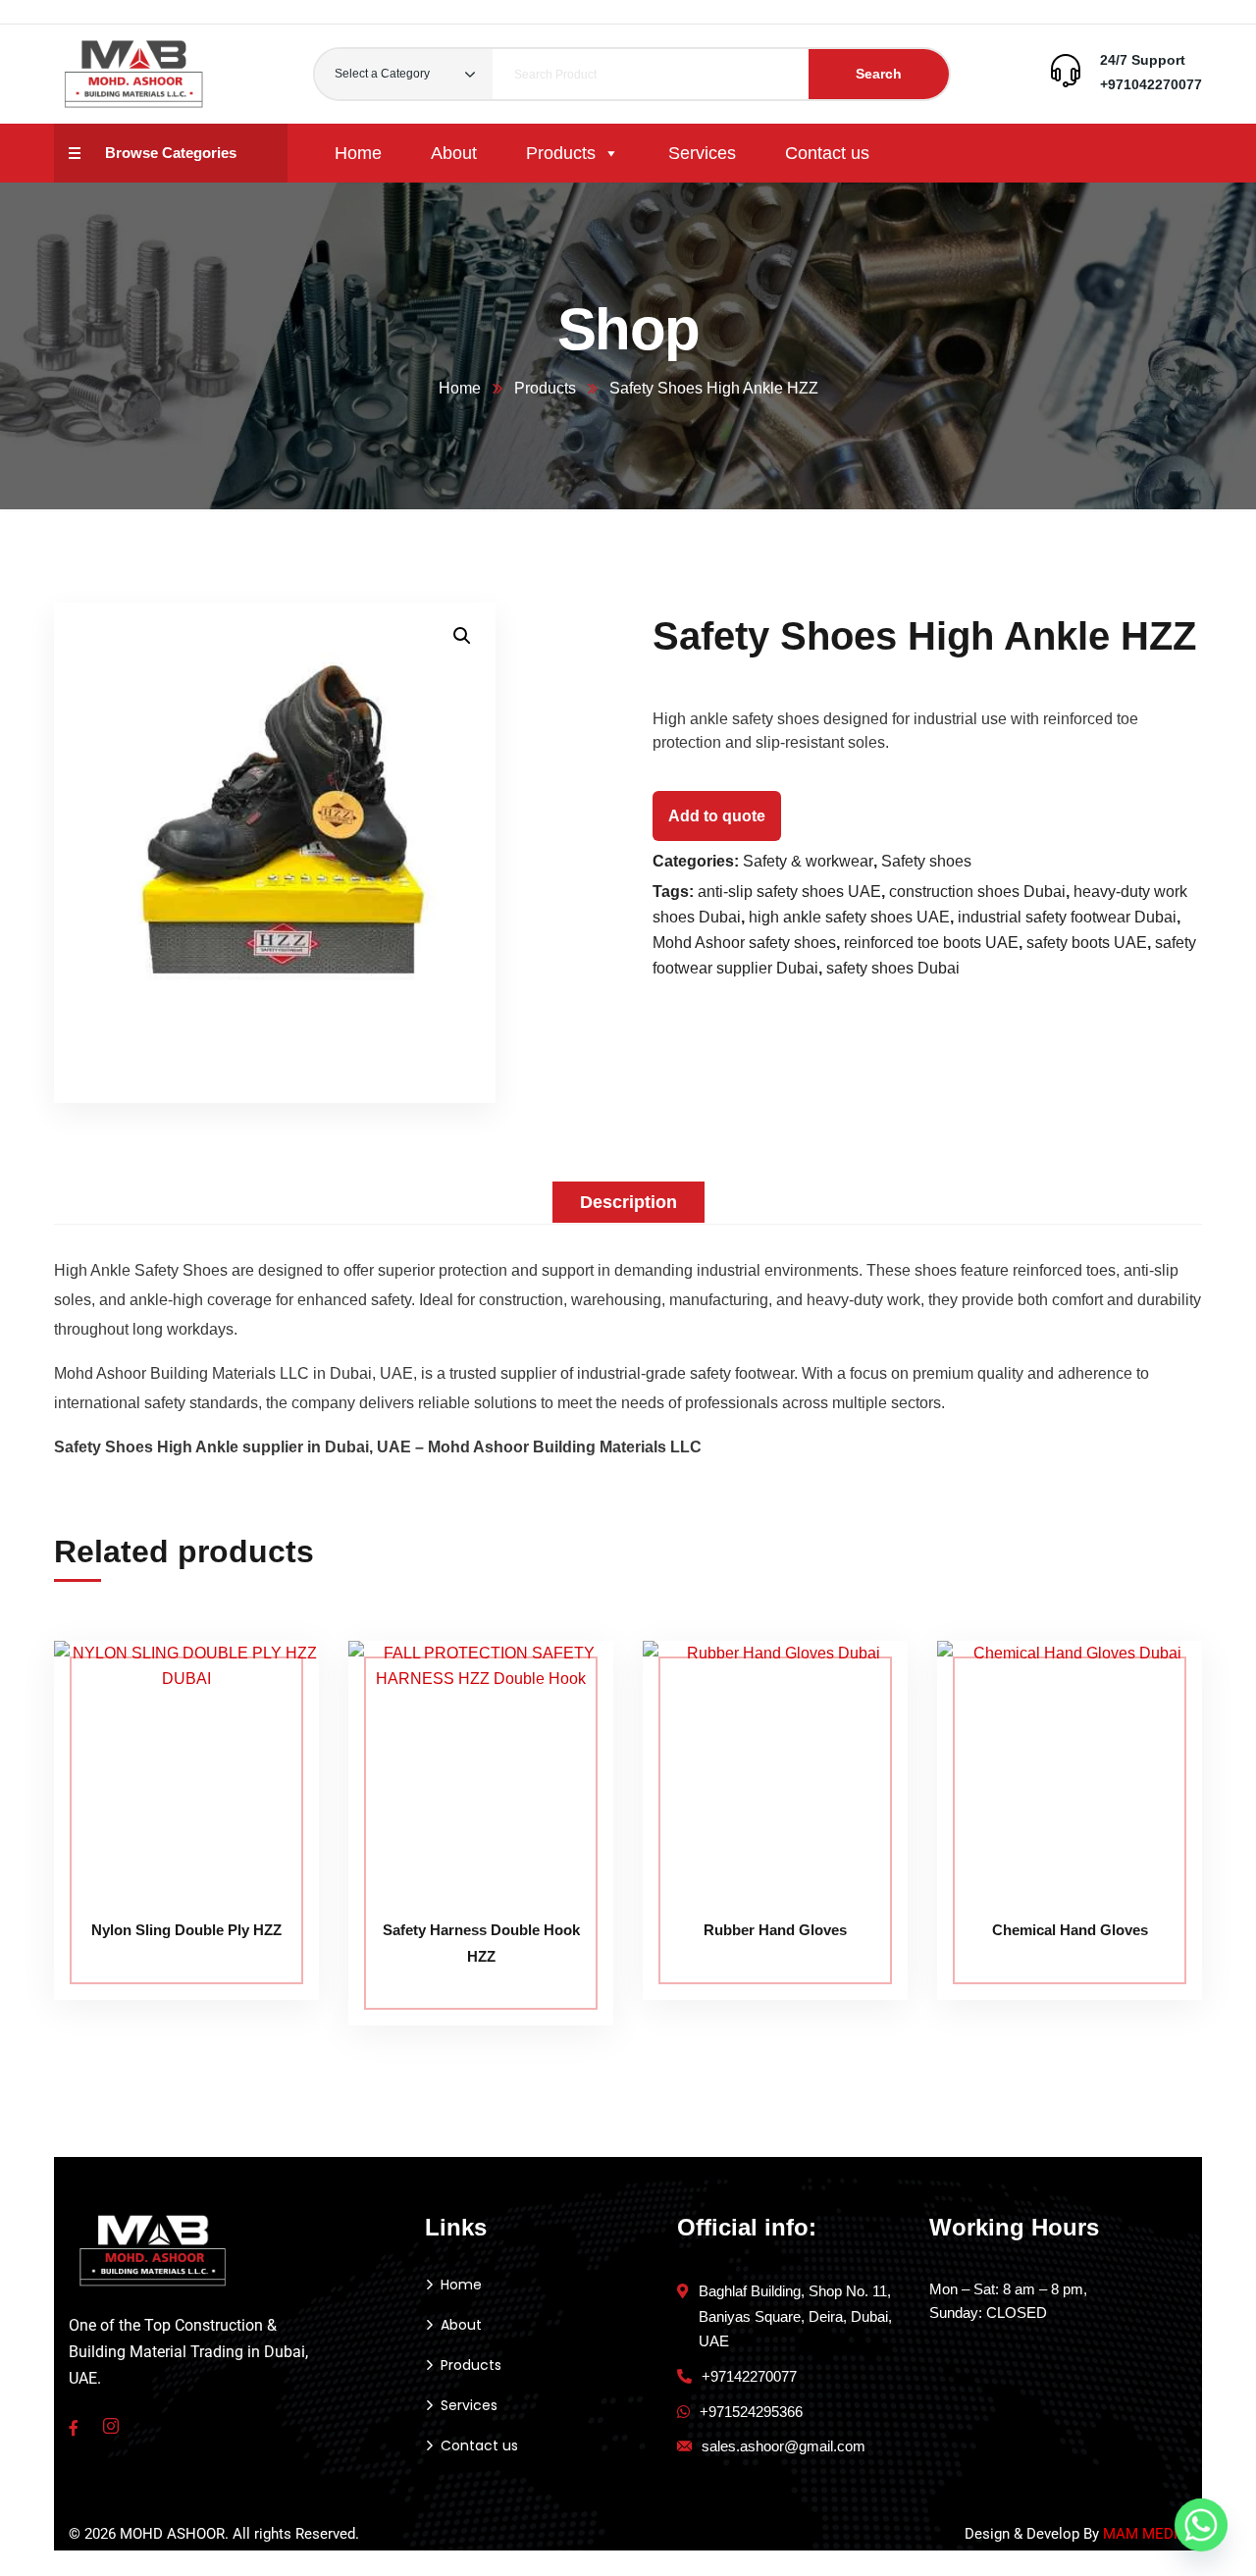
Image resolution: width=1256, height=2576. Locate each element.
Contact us (827, 153)
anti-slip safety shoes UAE (789, 892)
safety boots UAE (1087, 943)
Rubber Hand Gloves (775, 1930)
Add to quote (717, 816)
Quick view (267, 1775)
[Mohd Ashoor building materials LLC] (134, 74)
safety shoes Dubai (893, 968)
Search (879, 74)
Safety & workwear (808, 861)
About (454, 153)
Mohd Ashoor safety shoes (744, 943)
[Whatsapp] (1201, 2525)
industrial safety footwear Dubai (1067, 917)
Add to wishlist (267, 1730)
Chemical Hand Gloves (1070, 1930)
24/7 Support (1143, 60)
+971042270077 (1151, 84)
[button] (462, 636)
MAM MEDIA (1145, 2534)
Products (561, 153)
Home (358, 153)
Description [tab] (628, 1202)
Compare (267, 1685)
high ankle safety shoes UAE (849, 917)
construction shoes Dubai (977, 892)
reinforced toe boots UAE (931, 943)
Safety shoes (926, 861)
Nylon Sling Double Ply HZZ (186, 1930)
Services (702, 153)
